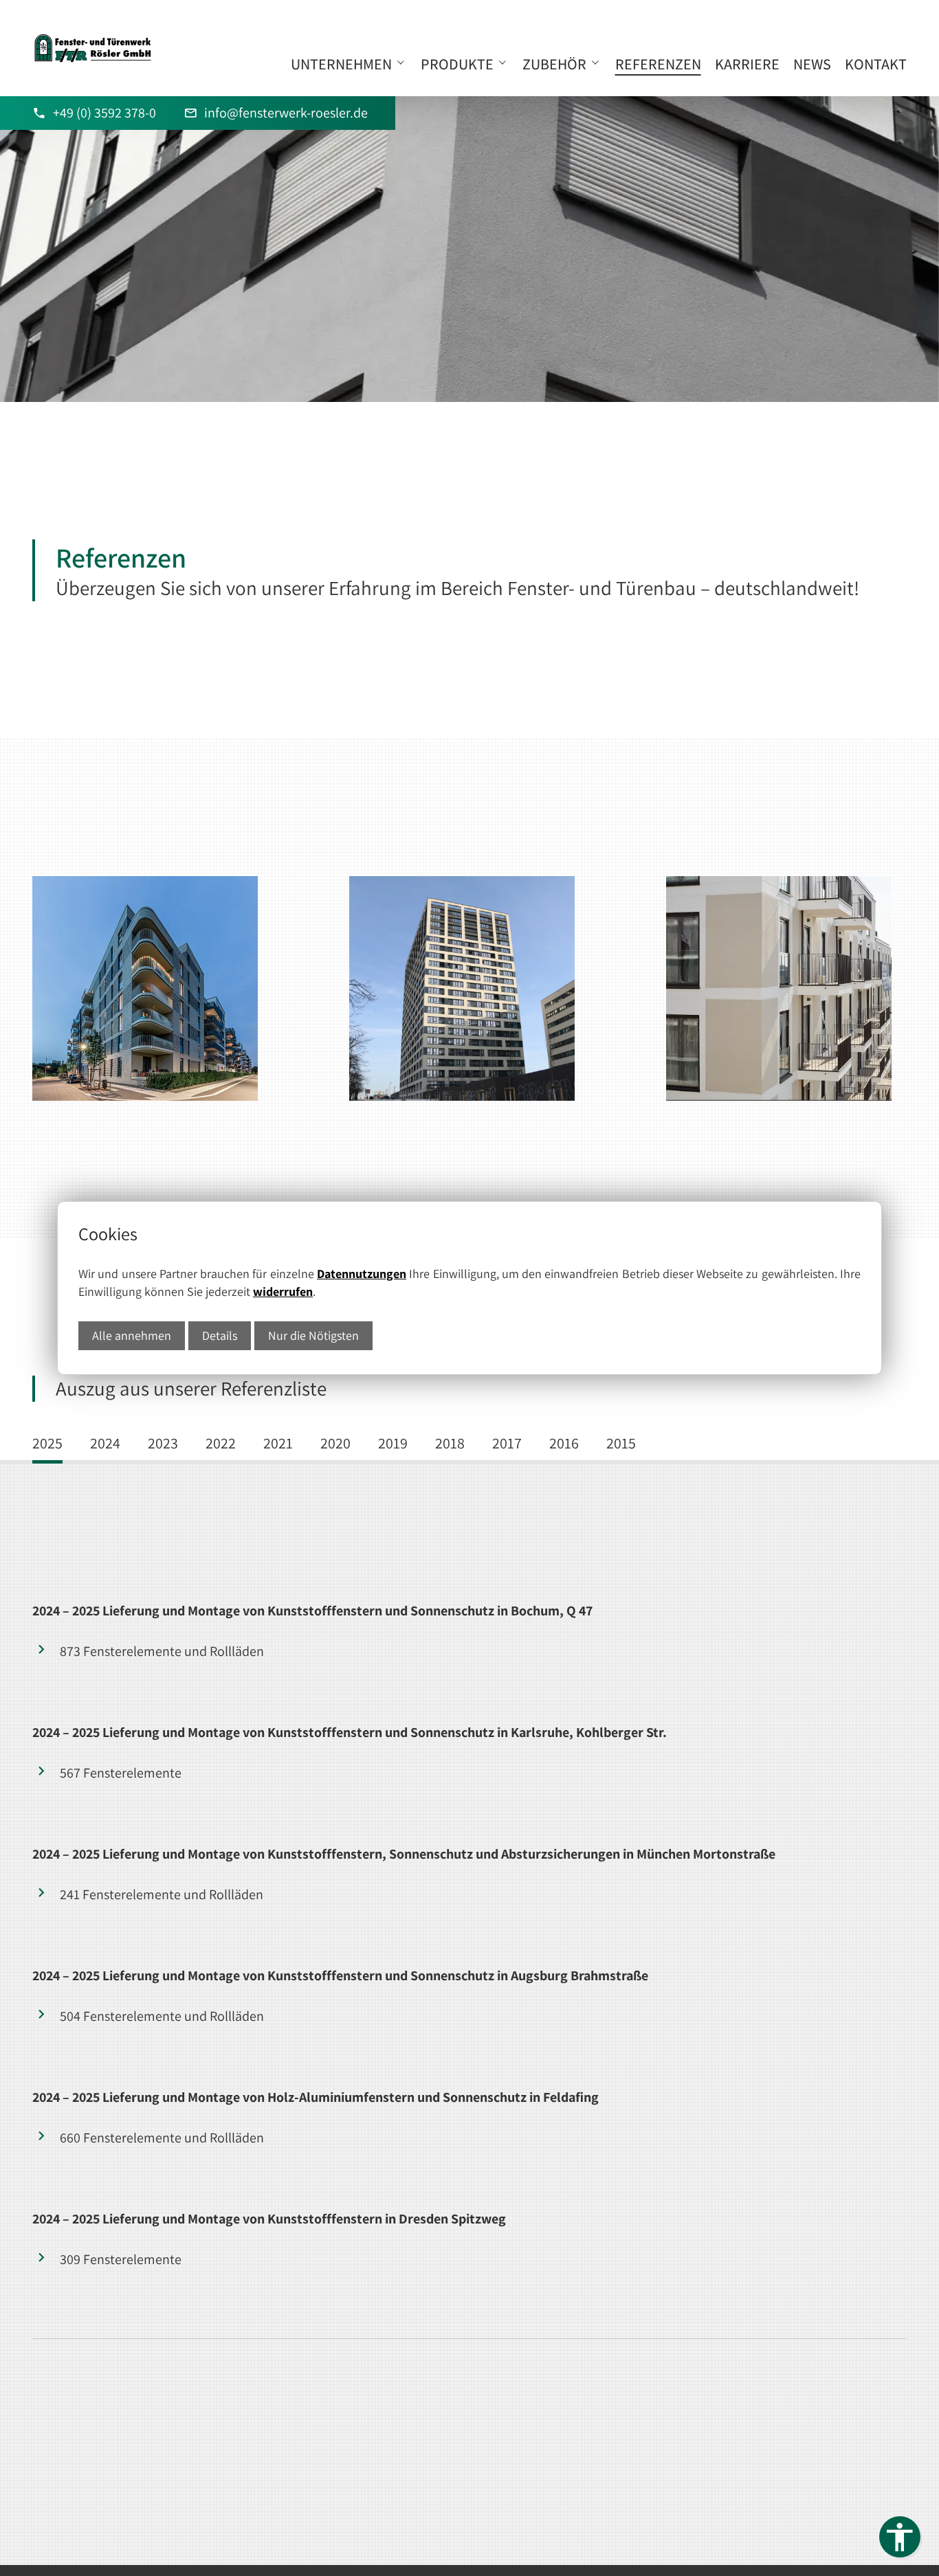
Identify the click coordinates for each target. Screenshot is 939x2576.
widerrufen (283, 1291)
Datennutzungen (362, 1274)
